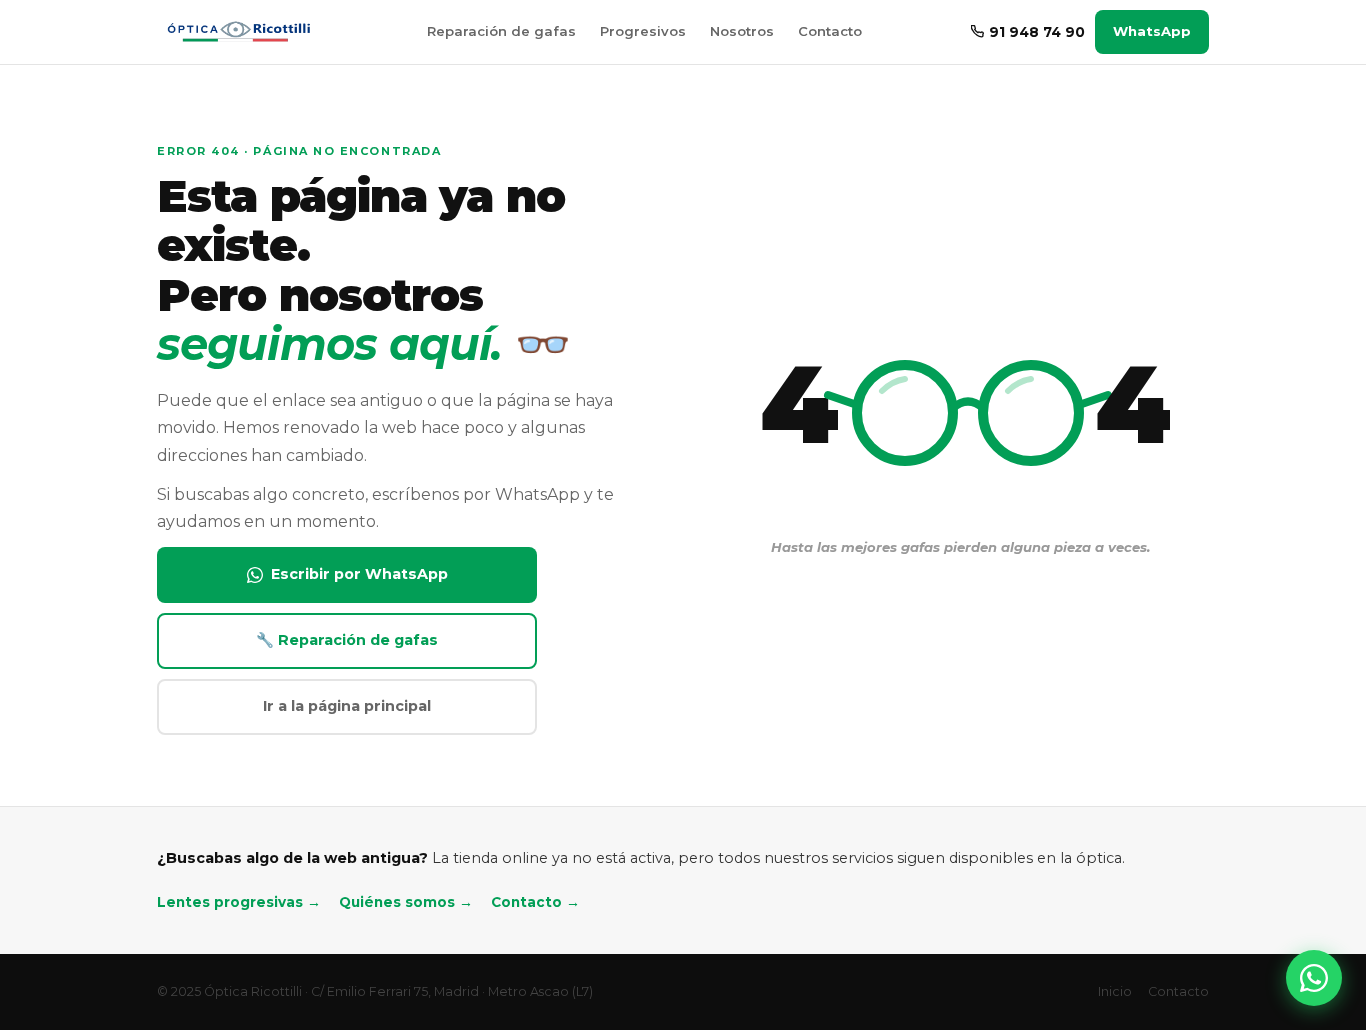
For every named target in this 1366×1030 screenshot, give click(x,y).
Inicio (1115, 991)
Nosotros (742, 31)
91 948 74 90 (1037, 32)
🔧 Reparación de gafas (347, 640)
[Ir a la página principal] (237, 32)
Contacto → (535, 902)
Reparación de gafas (501, 31)
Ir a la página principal (347, 706)
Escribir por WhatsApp (359, 574)
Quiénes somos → (406, 902)
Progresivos (643, 31)
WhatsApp (1152, 31)
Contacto (830, 31)
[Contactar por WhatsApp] (1314, 978)
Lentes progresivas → (239, 902)
